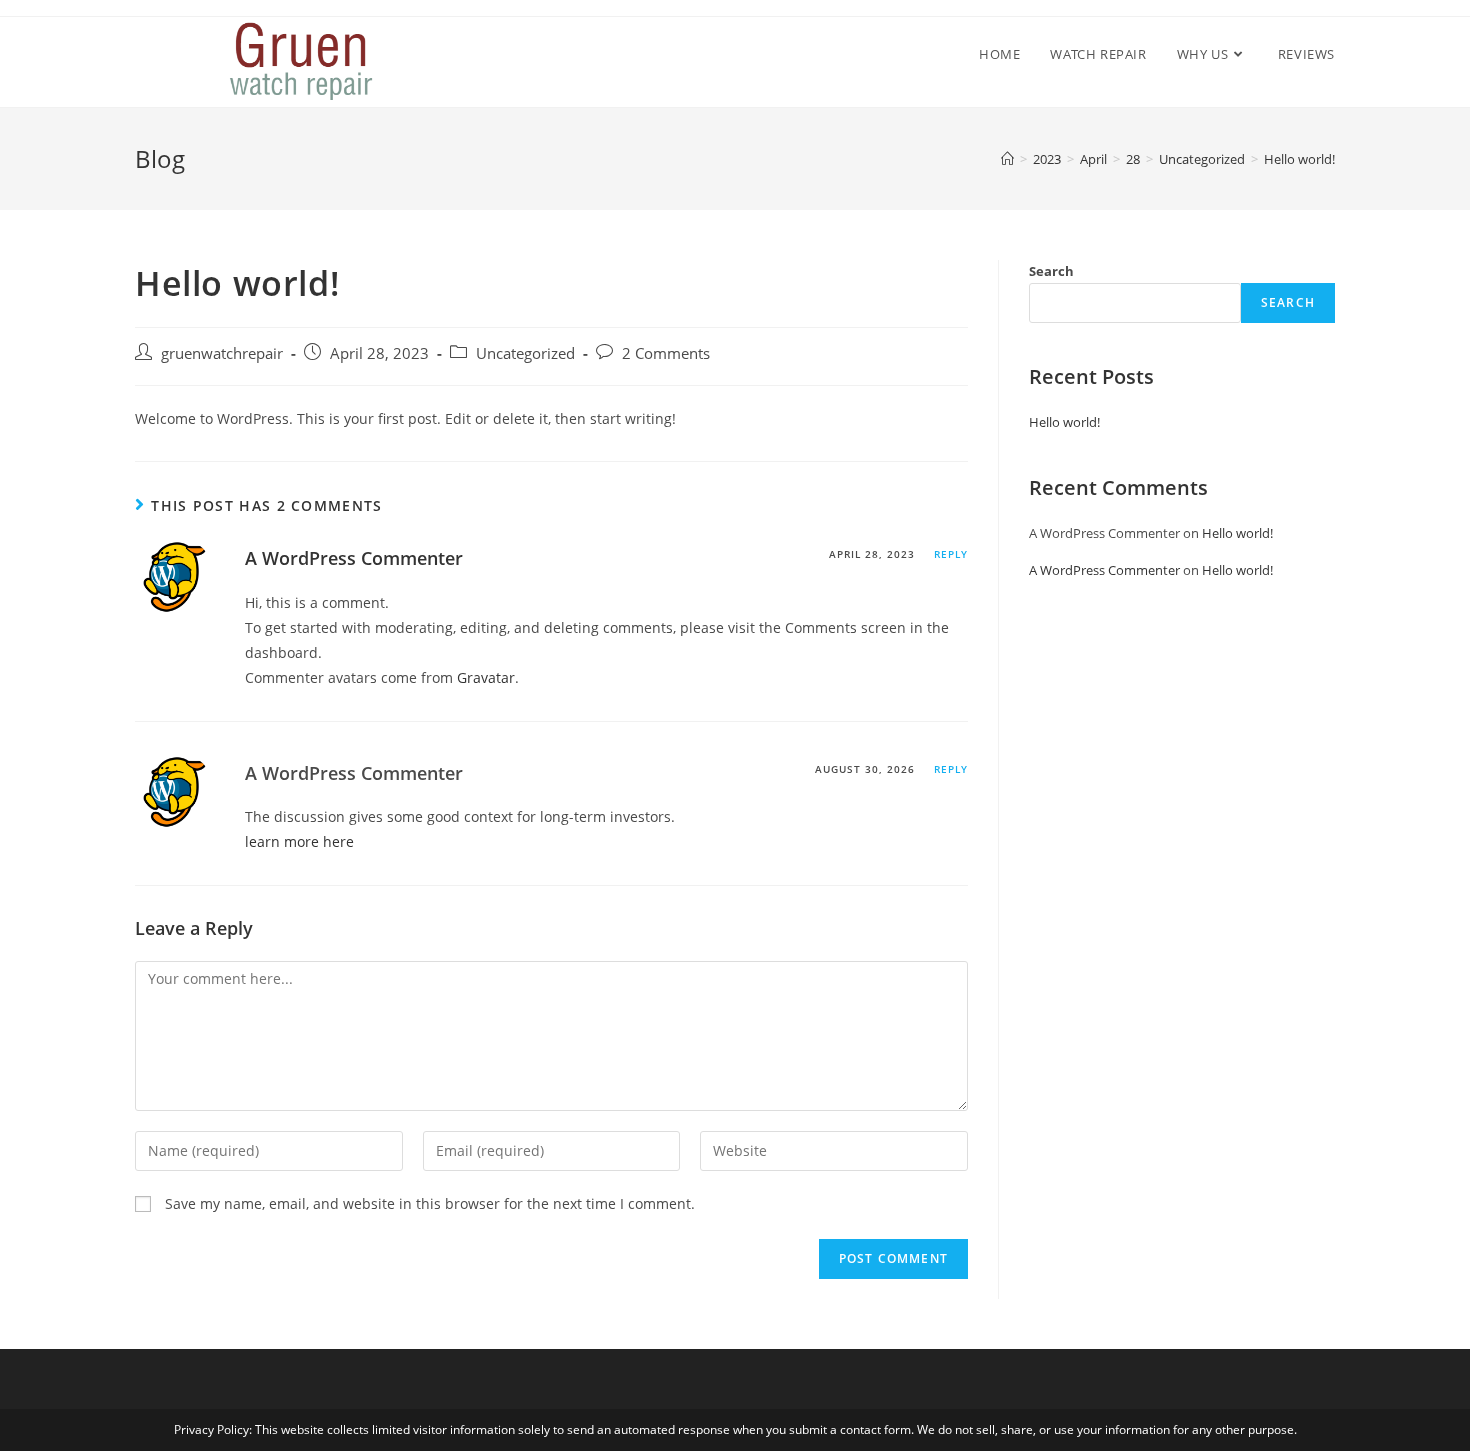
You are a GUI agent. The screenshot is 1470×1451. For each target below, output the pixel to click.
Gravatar (486, 677)
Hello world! (1064, 422)
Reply (951, 554)
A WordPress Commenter (354, 558)
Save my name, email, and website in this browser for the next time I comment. (430, 1203)
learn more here (299, 841)
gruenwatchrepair (222, 353)
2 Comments (666, 353)
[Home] (1007, 159)
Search (1051, 271)
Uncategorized (525, 353)
